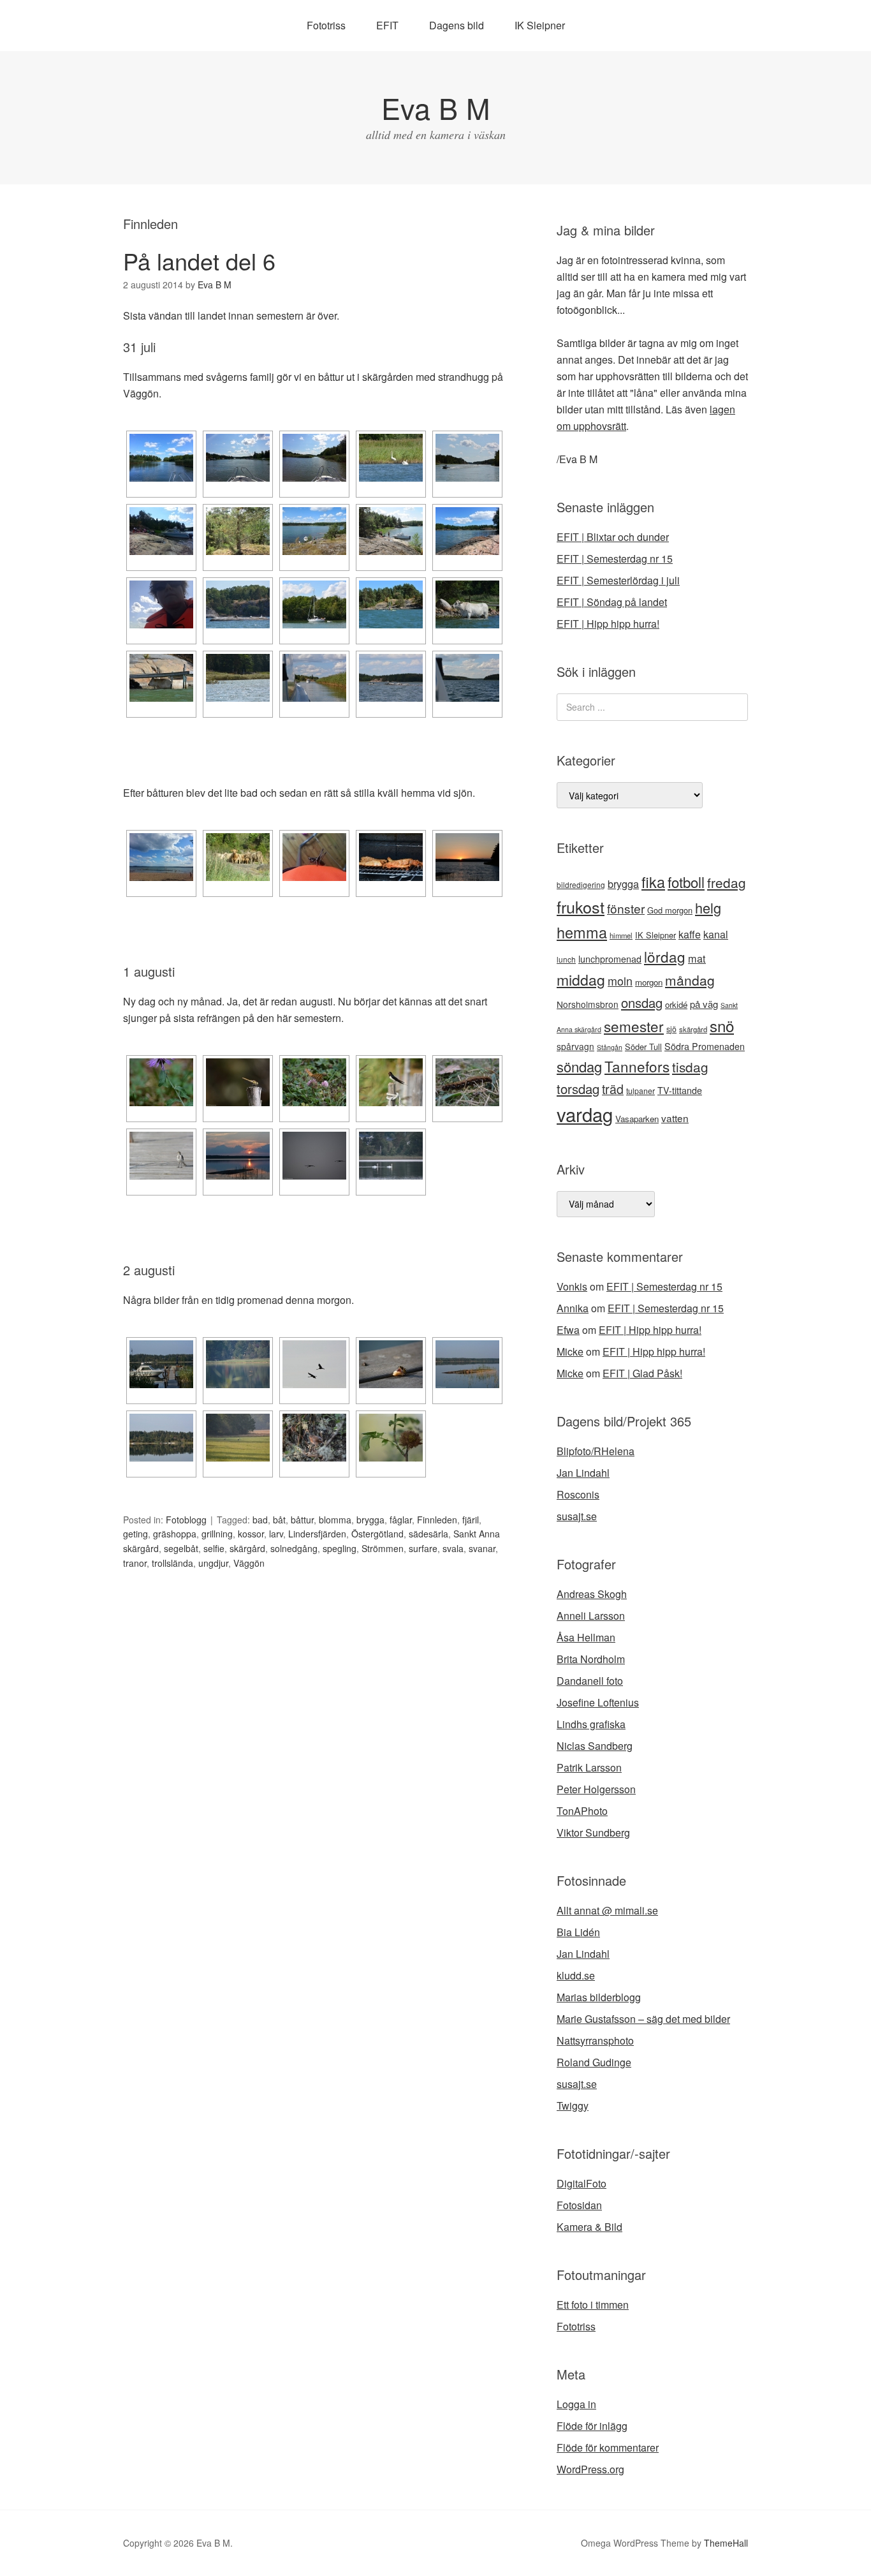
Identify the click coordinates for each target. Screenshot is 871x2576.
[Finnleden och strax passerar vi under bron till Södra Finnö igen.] (314, 678)
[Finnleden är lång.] (467, 458)
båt (279, 1520)
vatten (675, 1118)
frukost (581, 907)
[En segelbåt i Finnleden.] (314, 604)
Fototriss (326, 25)
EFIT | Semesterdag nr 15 (615, 559)
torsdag (578, 1089)
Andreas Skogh (592, 1594)
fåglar (401, 1520)
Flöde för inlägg (592, 2426)
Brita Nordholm (591, 1659)
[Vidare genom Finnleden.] (314, 458)
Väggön (249, 1563)
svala (453, 1548)
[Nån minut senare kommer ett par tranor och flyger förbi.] (314, 1364)
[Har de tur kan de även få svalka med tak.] (161, 678)
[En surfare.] (391, 604)
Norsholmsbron (588, 1004)
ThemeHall (726, 2543)
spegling (340, 1548)
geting (135, 1534)
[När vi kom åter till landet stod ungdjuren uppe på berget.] (238, 857)
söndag (579, 1066)
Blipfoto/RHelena (596, 1451)
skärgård (247, 1548)
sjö (671, 1029)
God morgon (670, 910)
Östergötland (377, 1534)
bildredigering (581, 885)
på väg (704, 1004)
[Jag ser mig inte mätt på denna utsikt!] (161, 1438)
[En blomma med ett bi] (161, 1082)
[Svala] (391, 1082)
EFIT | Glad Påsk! (642, 1373)
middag (581, 980)
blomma (335, 1520)
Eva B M (435, 107)
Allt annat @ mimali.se (607, 1910)
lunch (566, 959)
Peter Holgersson (596, 1789)
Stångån (610, 1047)
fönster (626, 908)
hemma (582, 932)
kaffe (690, 934)
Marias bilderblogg (599, 1997)
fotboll (686, 882)
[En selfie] (161, 604)
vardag (585, 1114)
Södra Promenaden (705, 1046)
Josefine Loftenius (598, 1702)
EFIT (387, 25)
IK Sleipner (540, 25)
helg (708, 907)
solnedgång (294, 1548)
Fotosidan (579, 2205)
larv (276, 1534)
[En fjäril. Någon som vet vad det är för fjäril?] (314, 1082)
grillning (217, 1534)
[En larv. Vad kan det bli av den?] (467, 1082)
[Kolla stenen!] (238, 531)
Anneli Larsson (591, 1616)
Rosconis (578, 1494)
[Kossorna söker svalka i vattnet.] (467, 604)
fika (653, 882)
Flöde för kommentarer (608, 2447)
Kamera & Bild (589, 2227)
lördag (665, 956)
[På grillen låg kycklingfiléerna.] (391, 857)
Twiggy (573, 2106)
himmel (621, 935)
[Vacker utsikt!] (314, 531)
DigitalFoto (582, 2183)
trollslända (172, 1563)
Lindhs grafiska (591, 1724)
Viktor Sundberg (593, 1832)
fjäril (471, 1520)
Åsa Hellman (586, 1637)
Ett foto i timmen (593, 2305)
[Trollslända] (238, 1082)
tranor (135, 1563)
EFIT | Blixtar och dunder (613, 537)
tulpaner (640, 1091)
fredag (727, 882)
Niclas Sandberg (595, 1746)
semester (634, 1026)
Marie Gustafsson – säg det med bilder (643, 2019)
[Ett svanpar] (391, 458)
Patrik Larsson (589, 1767)
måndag (690, 980)
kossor (251, 1534)
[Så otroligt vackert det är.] (467, 1364)
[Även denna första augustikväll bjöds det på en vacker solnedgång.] (238, 1156)
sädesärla (428, 1534)
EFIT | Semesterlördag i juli (618, 580)
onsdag (642, 1003)
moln (620, 981)
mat (697, 958)
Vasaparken (637, 1119)
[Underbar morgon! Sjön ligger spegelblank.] (161, 1364)
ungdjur (213, 1563)
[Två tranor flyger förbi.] (314, 1156)
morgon (649, 982)
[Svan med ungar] (238, 678)
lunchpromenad (610, 959)
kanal (716, 934)
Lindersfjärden (317, 1534)
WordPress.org (590, 2469)
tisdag (690, 1067)
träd (613, 1089)
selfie (214, 1548)
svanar (482, 1548)
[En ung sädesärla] (161, 1156)
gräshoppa (175, 1534)
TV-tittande (680, 1090)
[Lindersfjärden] (391, 678)
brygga (370, 1520)
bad (260, 1520)
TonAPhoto (582, 1811)
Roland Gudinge (594, 2062)
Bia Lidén (578, 1932)
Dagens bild (457, 25)
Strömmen (383, 1548)
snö (722, 1025)
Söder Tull (643, 1047)
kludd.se (576, 1975)
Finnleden (437, 1520)
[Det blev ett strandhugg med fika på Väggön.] (161, 531)
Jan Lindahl (583, 1473)
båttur (302, 1520)
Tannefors (637, 1066)
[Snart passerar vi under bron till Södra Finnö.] (238, 458)
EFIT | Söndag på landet (612, 602)
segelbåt (181, 1548)
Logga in (576, 2404)
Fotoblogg (186, 1520)
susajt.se (577, 1516)
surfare (423, 1548)
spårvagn (575, 1046)
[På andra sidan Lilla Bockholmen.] (467, 531)
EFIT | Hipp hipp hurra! (608, 624)
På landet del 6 (199, 261)
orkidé (676, 1004)
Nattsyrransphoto (595, 2040)
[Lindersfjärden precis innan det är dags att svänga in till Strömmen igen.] (467, 678)
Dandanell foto (590, 1681)
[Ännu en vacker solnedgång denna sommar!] (467, 857)
